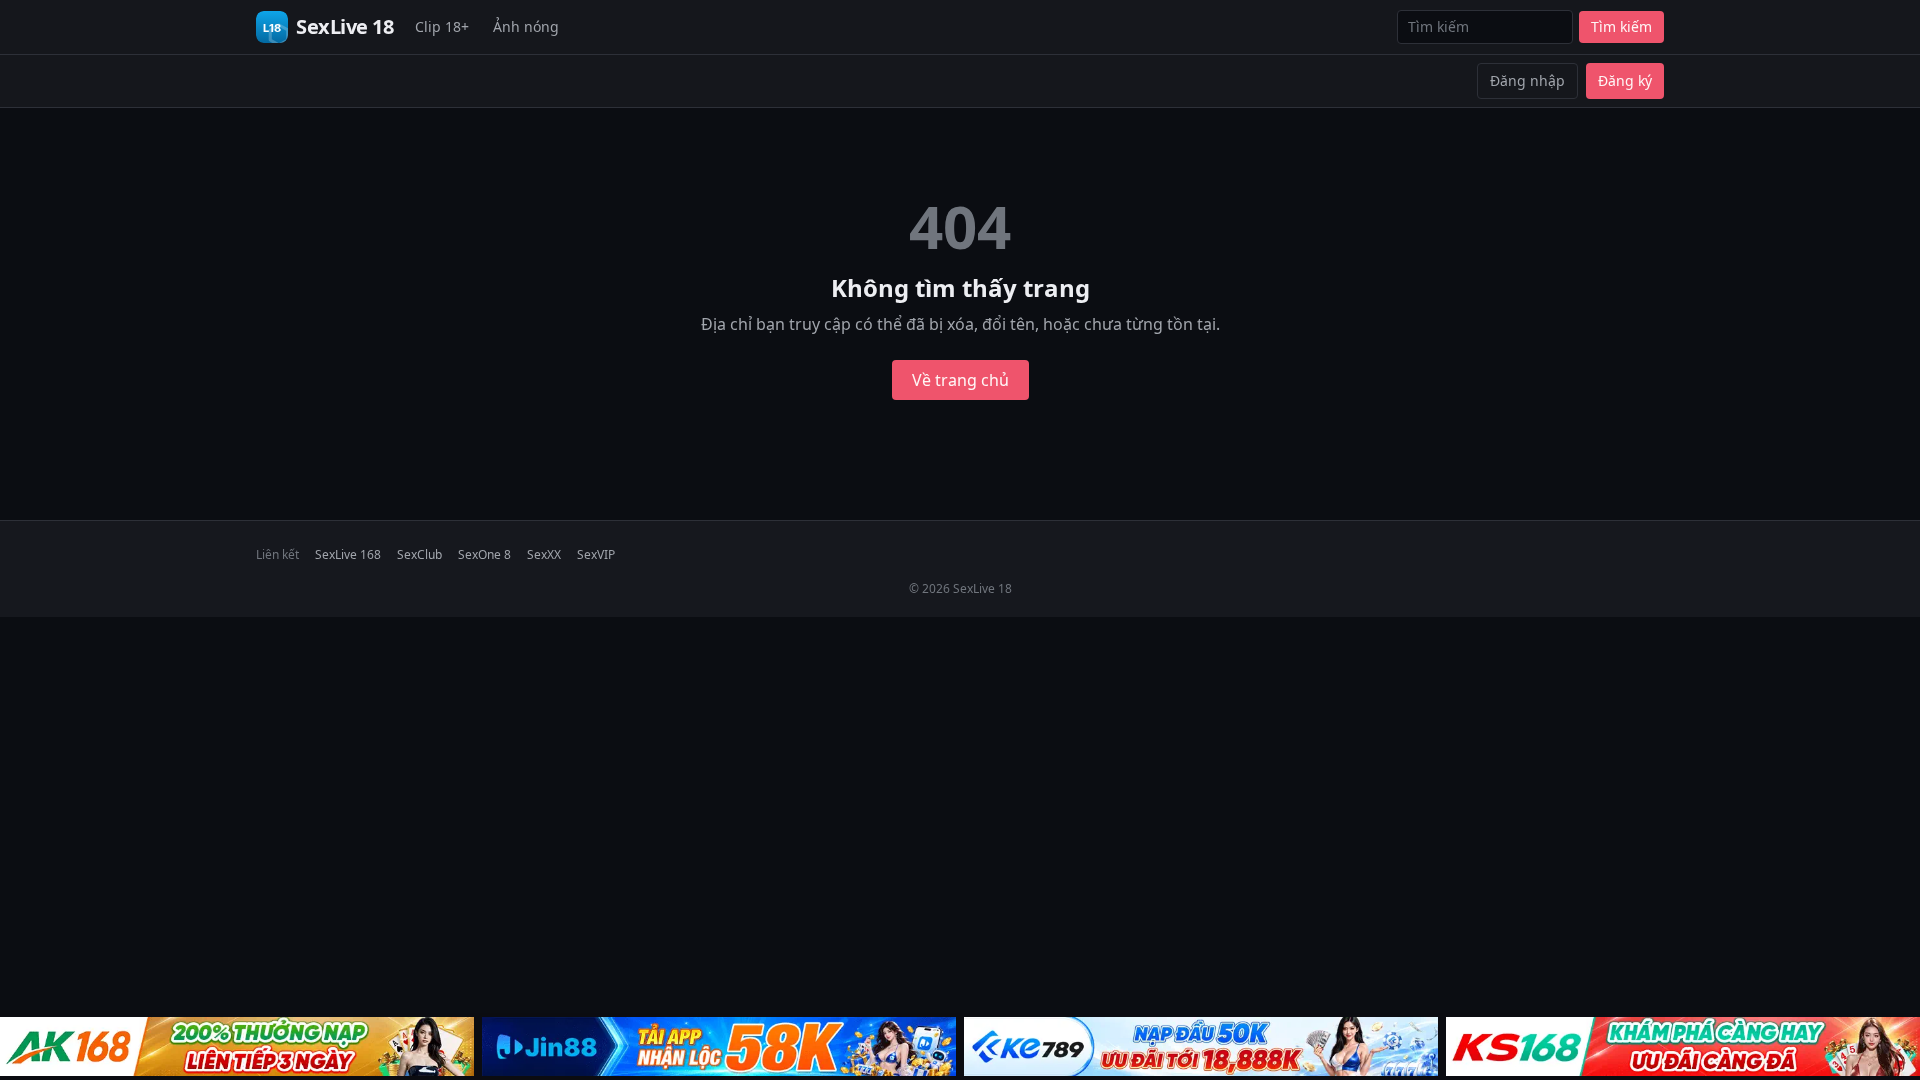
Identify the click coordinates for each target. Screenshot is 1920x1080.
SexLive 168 (348, 554)
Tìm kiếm (1621, 26)
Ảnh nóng (526, 26)
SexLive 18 (344, 26)
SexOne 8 (484, 554)
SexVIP (596, 554)
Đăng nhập (1527, 80)
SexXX (544, 554)
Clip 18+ (442, 26)
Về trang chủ (960, 380)
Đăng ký (1625, 80)
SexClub (419, 554)
